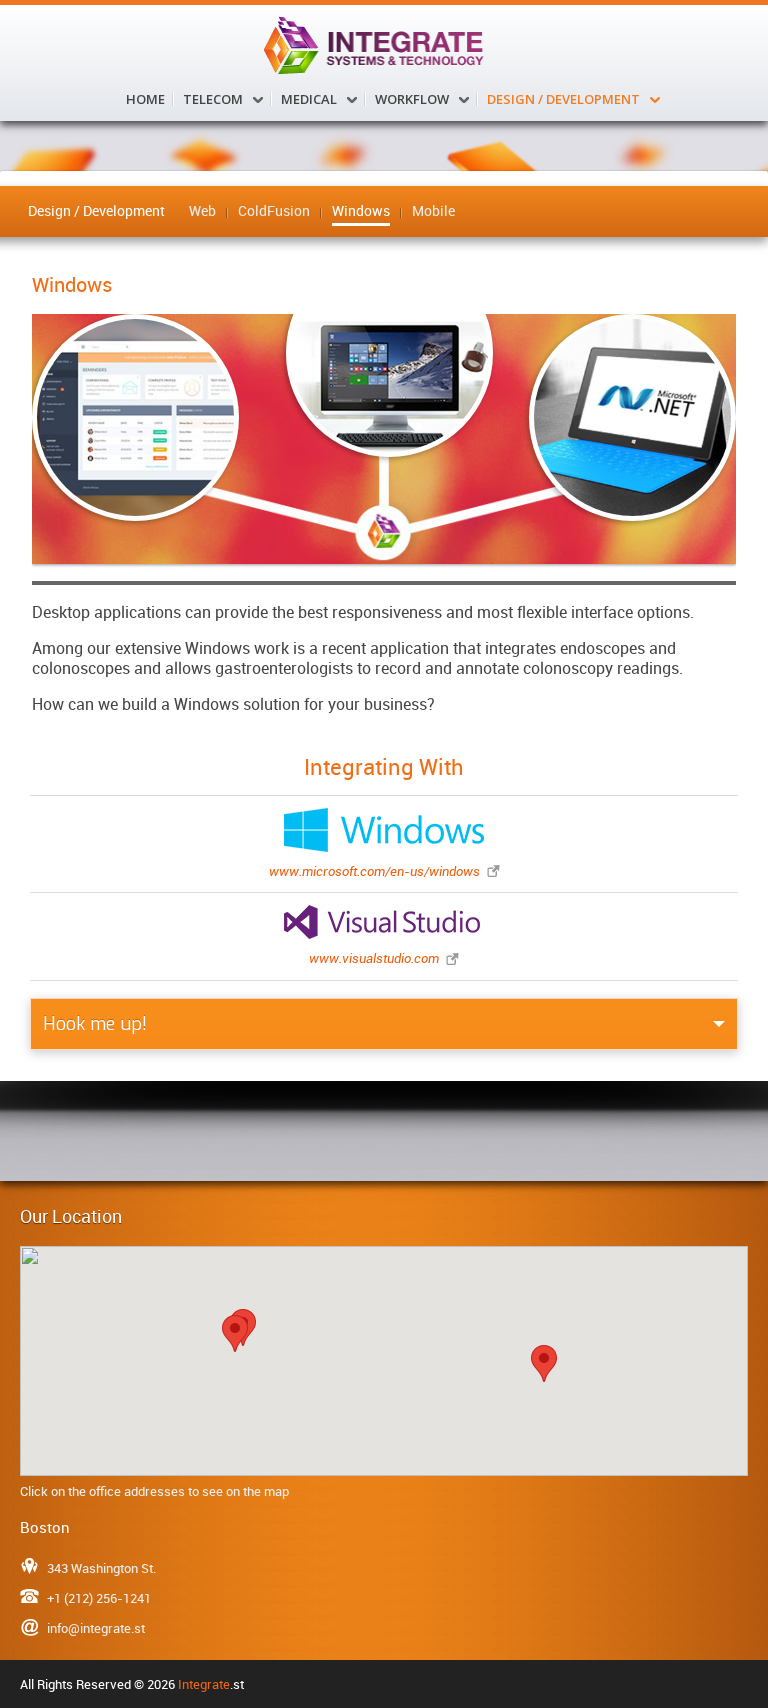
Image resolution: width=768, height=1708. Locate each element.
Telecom (213, 99)
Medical (309, 99)
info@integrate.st (96, 1628)
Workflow (412, 99)
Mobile (433, 210)
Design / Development (563, 99)
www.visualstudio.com (374, 958)
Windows (361, 210)
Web (202, 210)
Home (145, 99)
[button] (235, 1333)
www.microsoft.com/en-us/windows (374, 871)
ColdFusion (274, 210)
